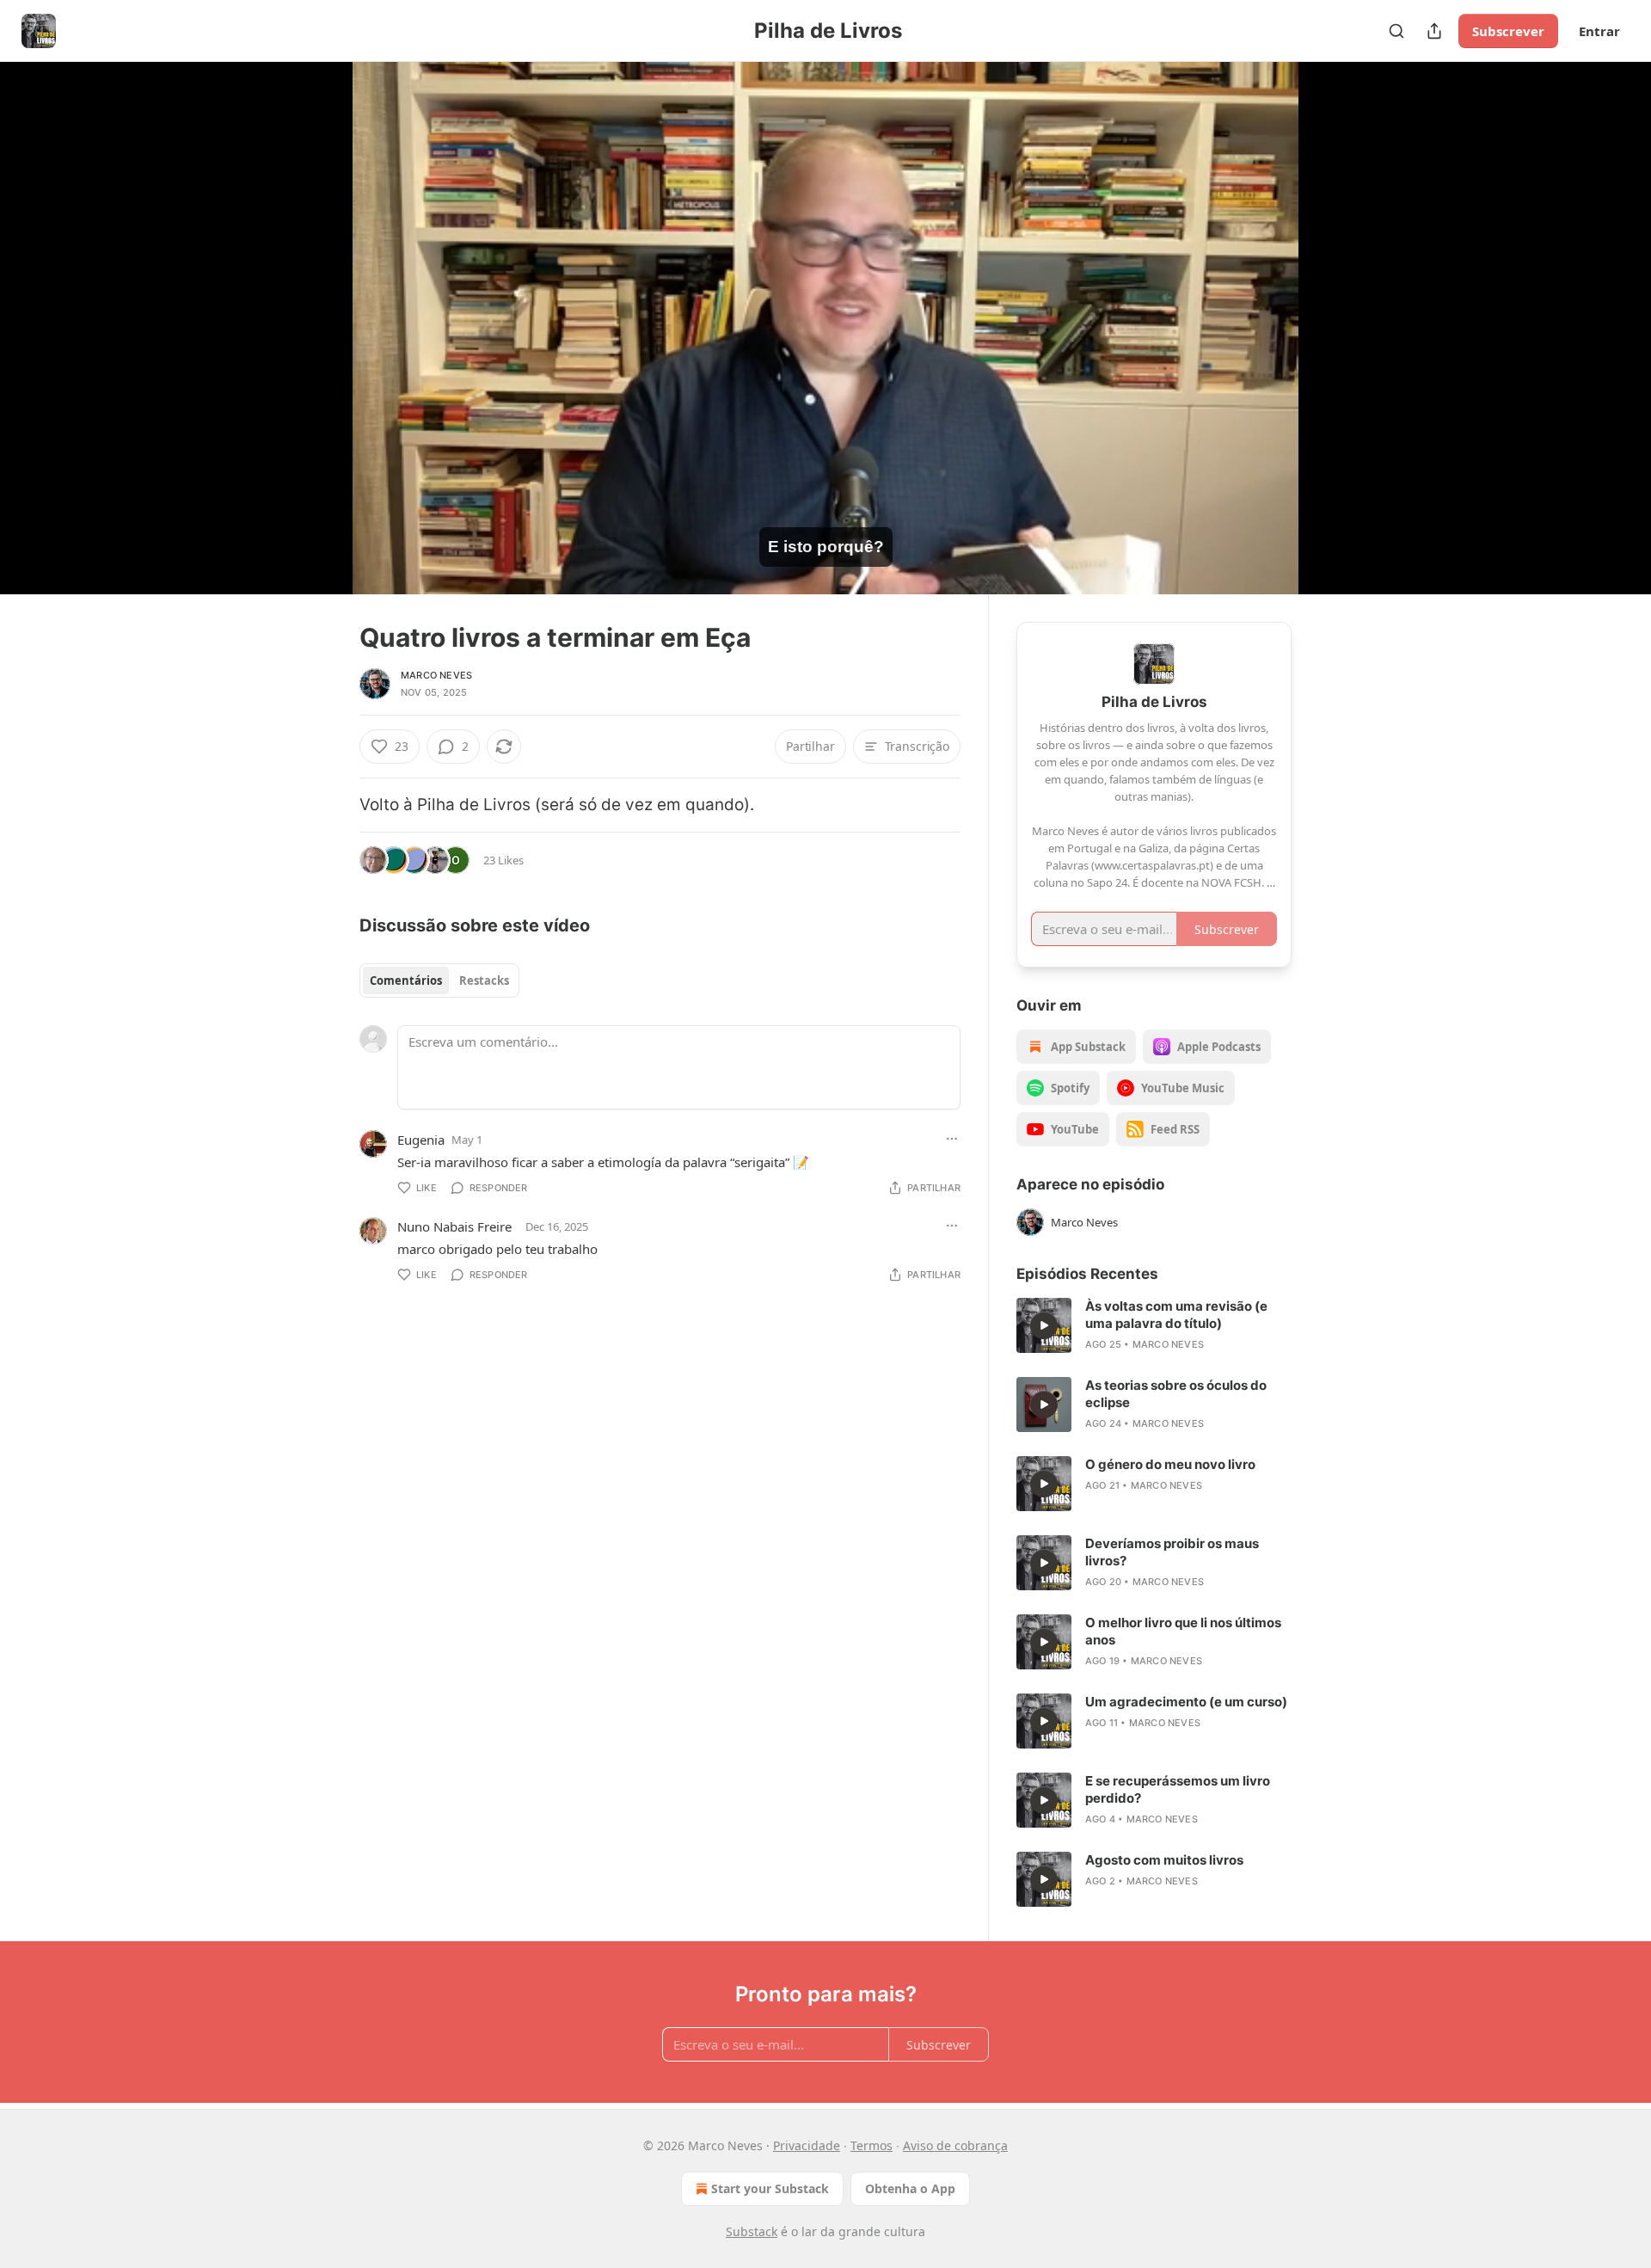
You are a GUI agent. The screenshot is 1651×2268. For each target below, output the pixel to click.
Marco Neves (436, 675)
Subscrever (1508, 31)
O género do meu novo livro (1170, 1464)
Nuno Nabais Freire (454, 1226)
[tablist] (439, 980)
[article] (1154, 1325)
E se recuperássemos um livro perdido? (1178, 1789)
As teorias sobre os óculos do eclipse (1176, 1394)
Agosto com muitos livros (1164, 1860)
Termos (872, 2145)
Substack (752, 2231)
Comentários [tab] (406, 980)
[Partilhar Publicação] (1434, 31)
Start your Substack (770, 2188)
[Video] (318, 309)
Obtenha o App (910, 2188)
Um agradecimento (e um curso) (1186, 1702)
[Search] (1396, 31)
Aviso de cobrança (955, 2145)
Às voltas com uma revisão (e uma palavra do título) (1176, 1315)
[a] (1044, 1325)
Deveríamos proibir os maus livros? (1172, 1552)
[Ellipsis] (952, 1139)
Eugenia (421, 1140)
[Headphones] (318, 347)
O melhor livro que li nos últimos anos (1183, 1631)
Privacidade (807, 2145)
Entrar (1599, 31)
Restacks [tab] (484, 980)
